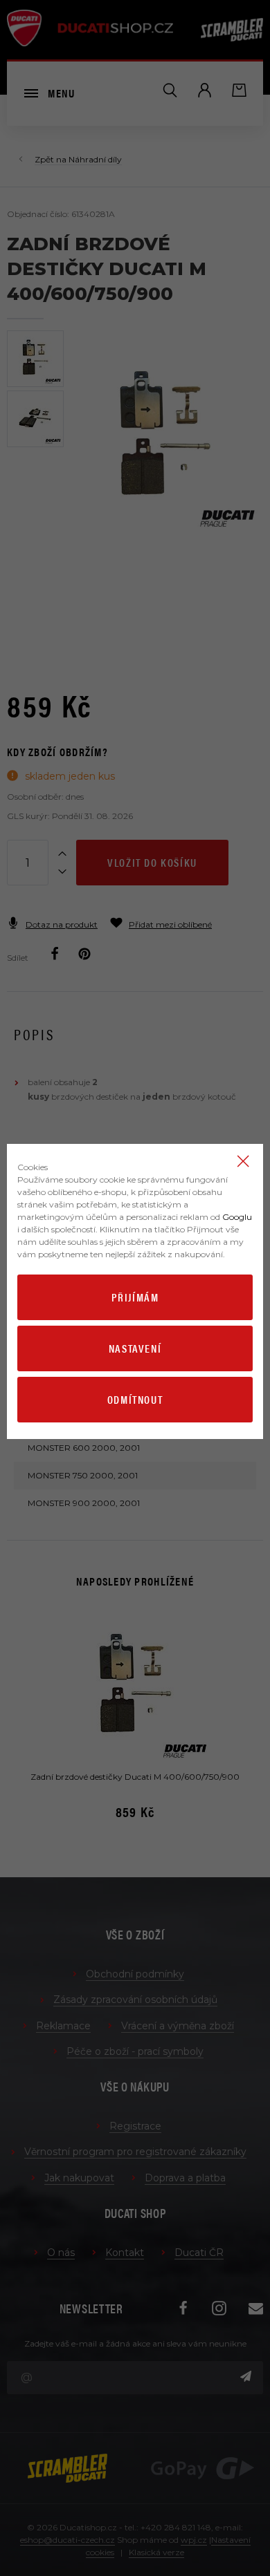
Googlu (237, 1217)
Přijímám (135, 1297)
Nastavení (135, 1348)
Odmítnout (135, 1399)
